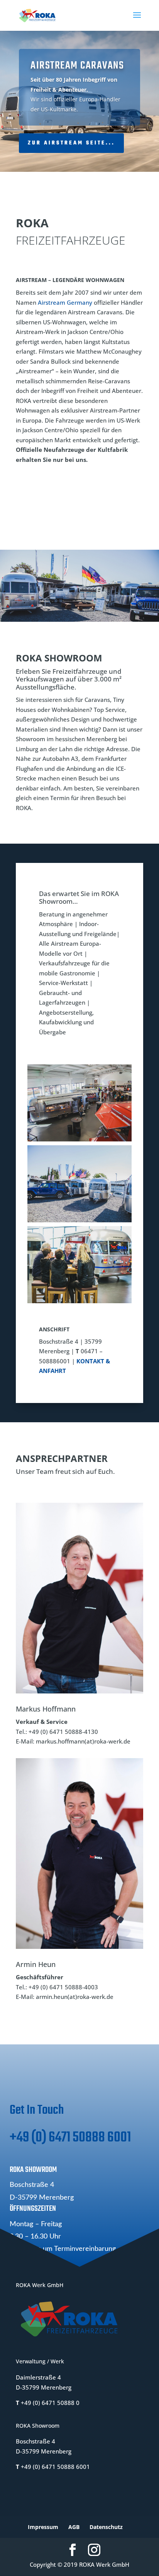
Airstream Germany (65, 302)
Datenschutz (106, 2527)
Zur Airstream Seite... (71, 143)
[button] (79, 1103)
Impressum (43, 2527)
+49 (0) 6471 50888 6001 (70, 2138)
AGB (74, 2527)
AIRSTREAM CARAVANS (77, 66)
